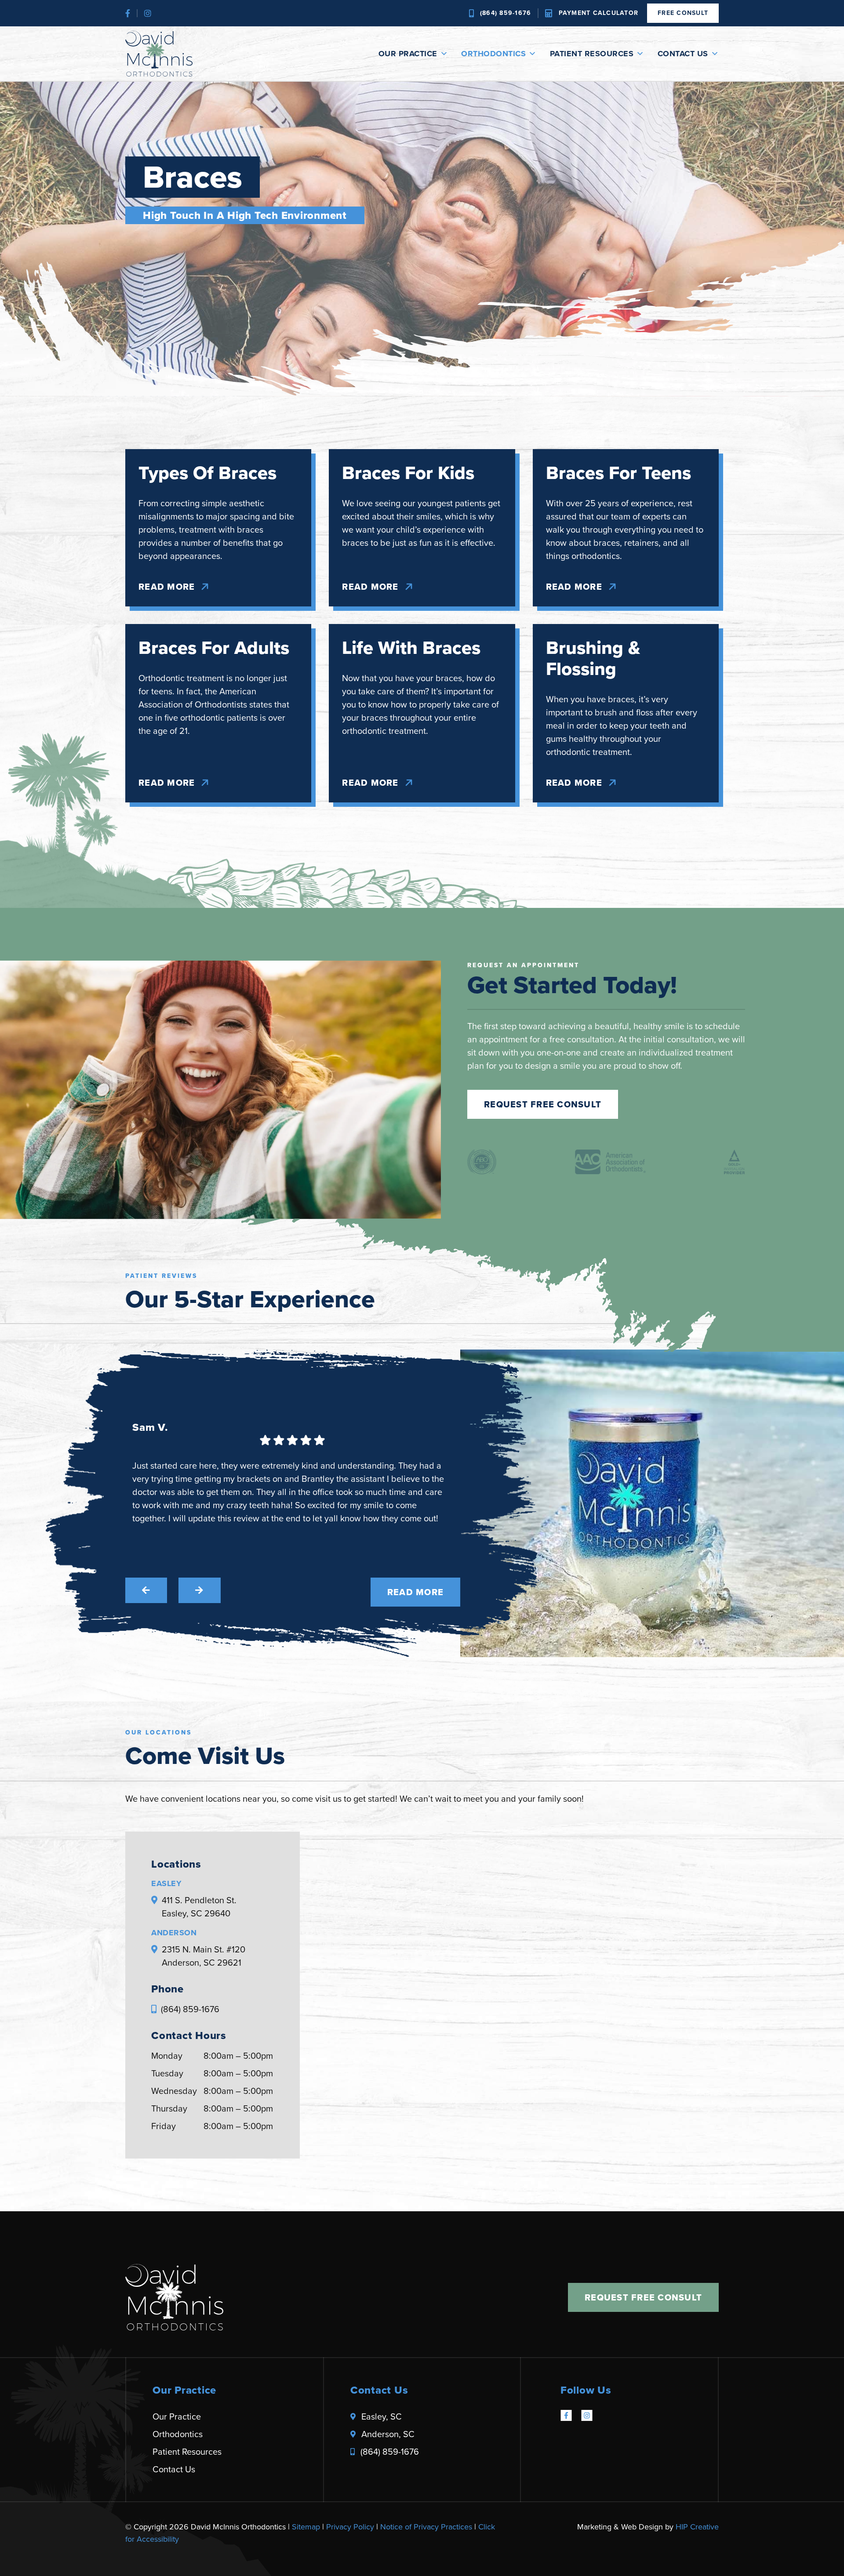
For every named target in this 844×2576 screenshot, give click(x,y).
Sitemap (306, 2527)
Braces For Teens (618, 473)
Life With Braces (411, 648)
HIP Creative (697, 2527)
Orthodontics (493, 54)
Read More (167, 587)
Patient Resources (592, 54)
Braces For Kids (408, 473)
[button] (146, 1590)
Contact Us (683, 54)
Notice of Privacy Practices (426, 2527)
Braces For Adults (214, 648)
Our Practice (408, 54)
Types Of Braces (207, 473)
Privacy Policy (350, 2527)
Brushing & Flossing (593, 658)
